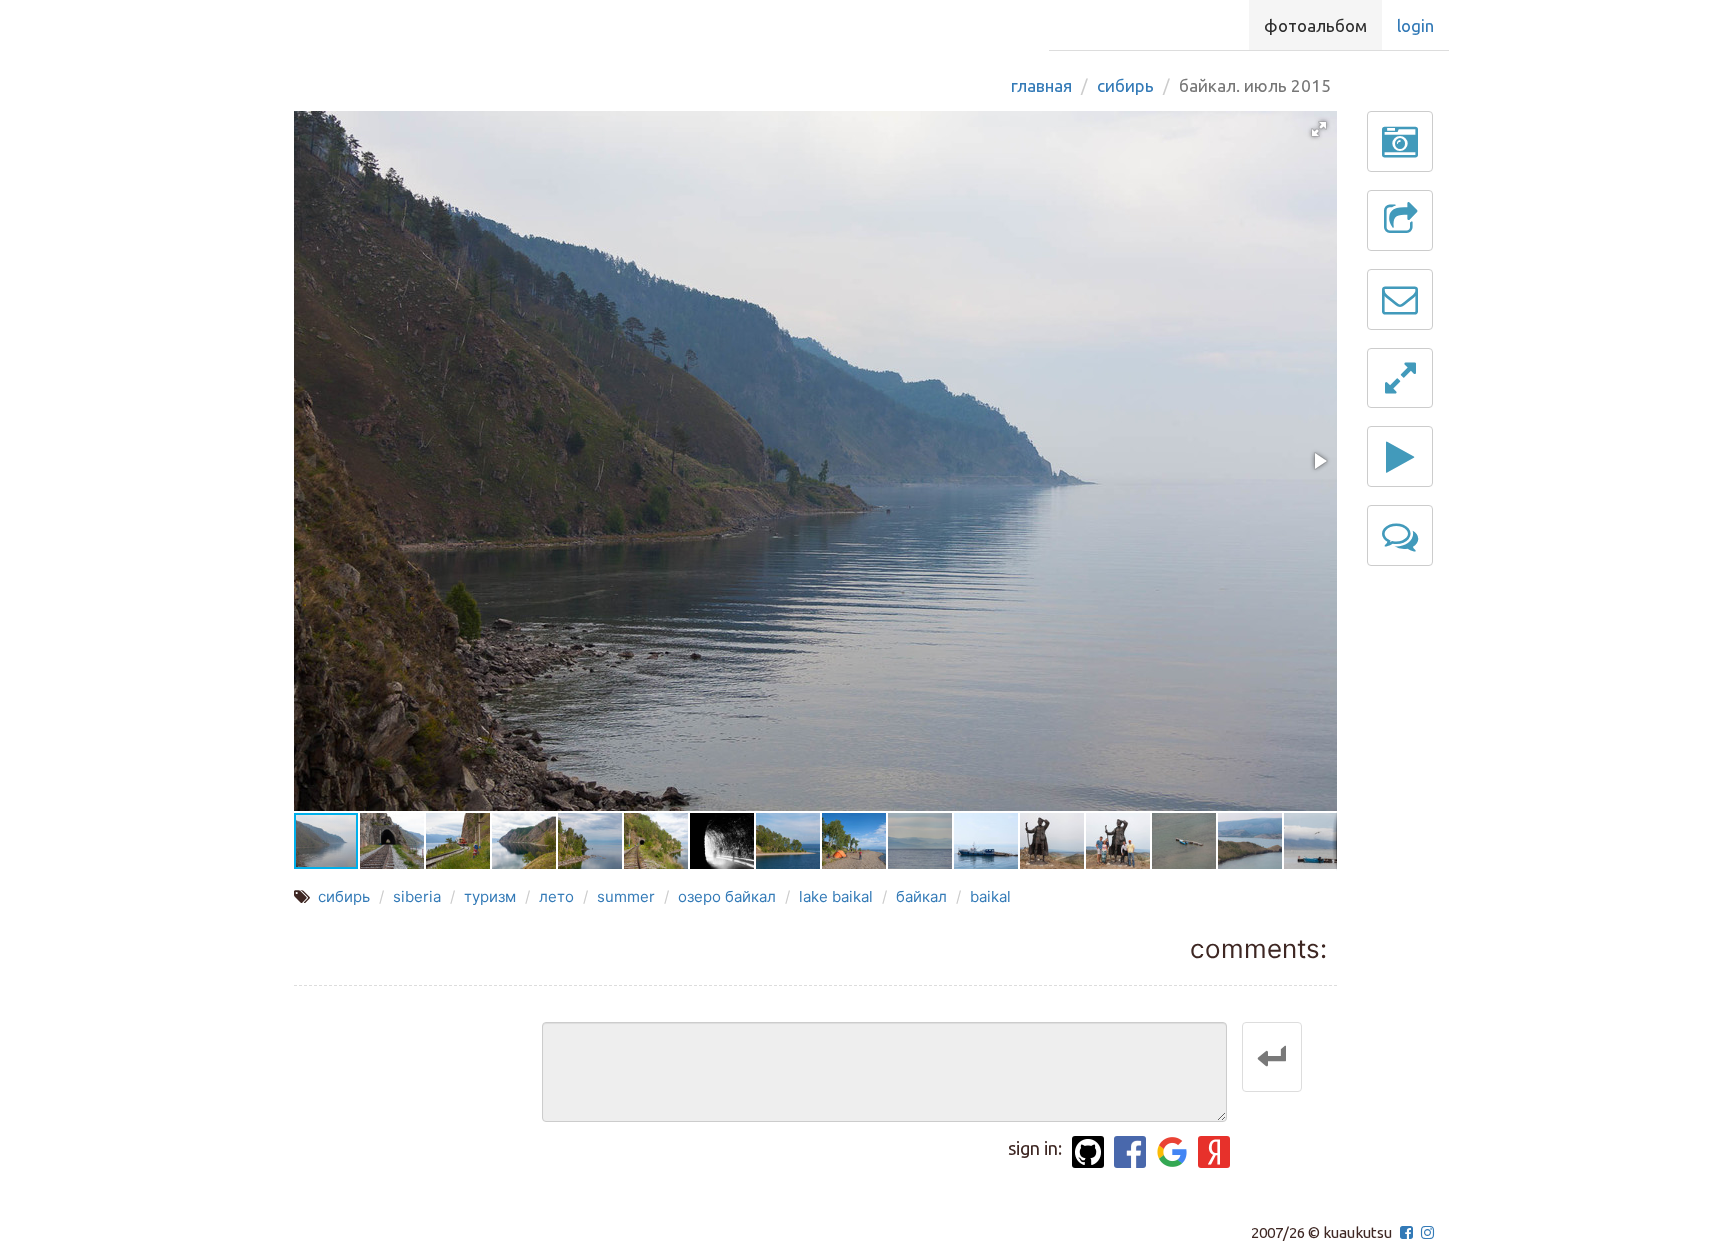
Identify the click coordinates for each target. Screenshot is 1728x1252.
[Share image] (1400, 220)
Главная (1041, 85)
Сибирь (1125, 85)
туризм (490, 896)
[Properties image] (1400, 141)
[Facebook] (1130, 1152)
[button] (1319, 129)
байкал (921, 896)
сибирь (344, 896)
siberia (417, 896)
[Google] (1172, 1152)
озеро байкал (727, 896)
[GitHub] (1088, 1152)
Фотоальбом (1315, 25)
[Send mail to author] (1400, 299)
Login (1415, 25)
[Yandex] (1214, 1152)
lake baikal (836, 896)
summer (626, 896)
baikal (990, 896)
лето (556, 896)
